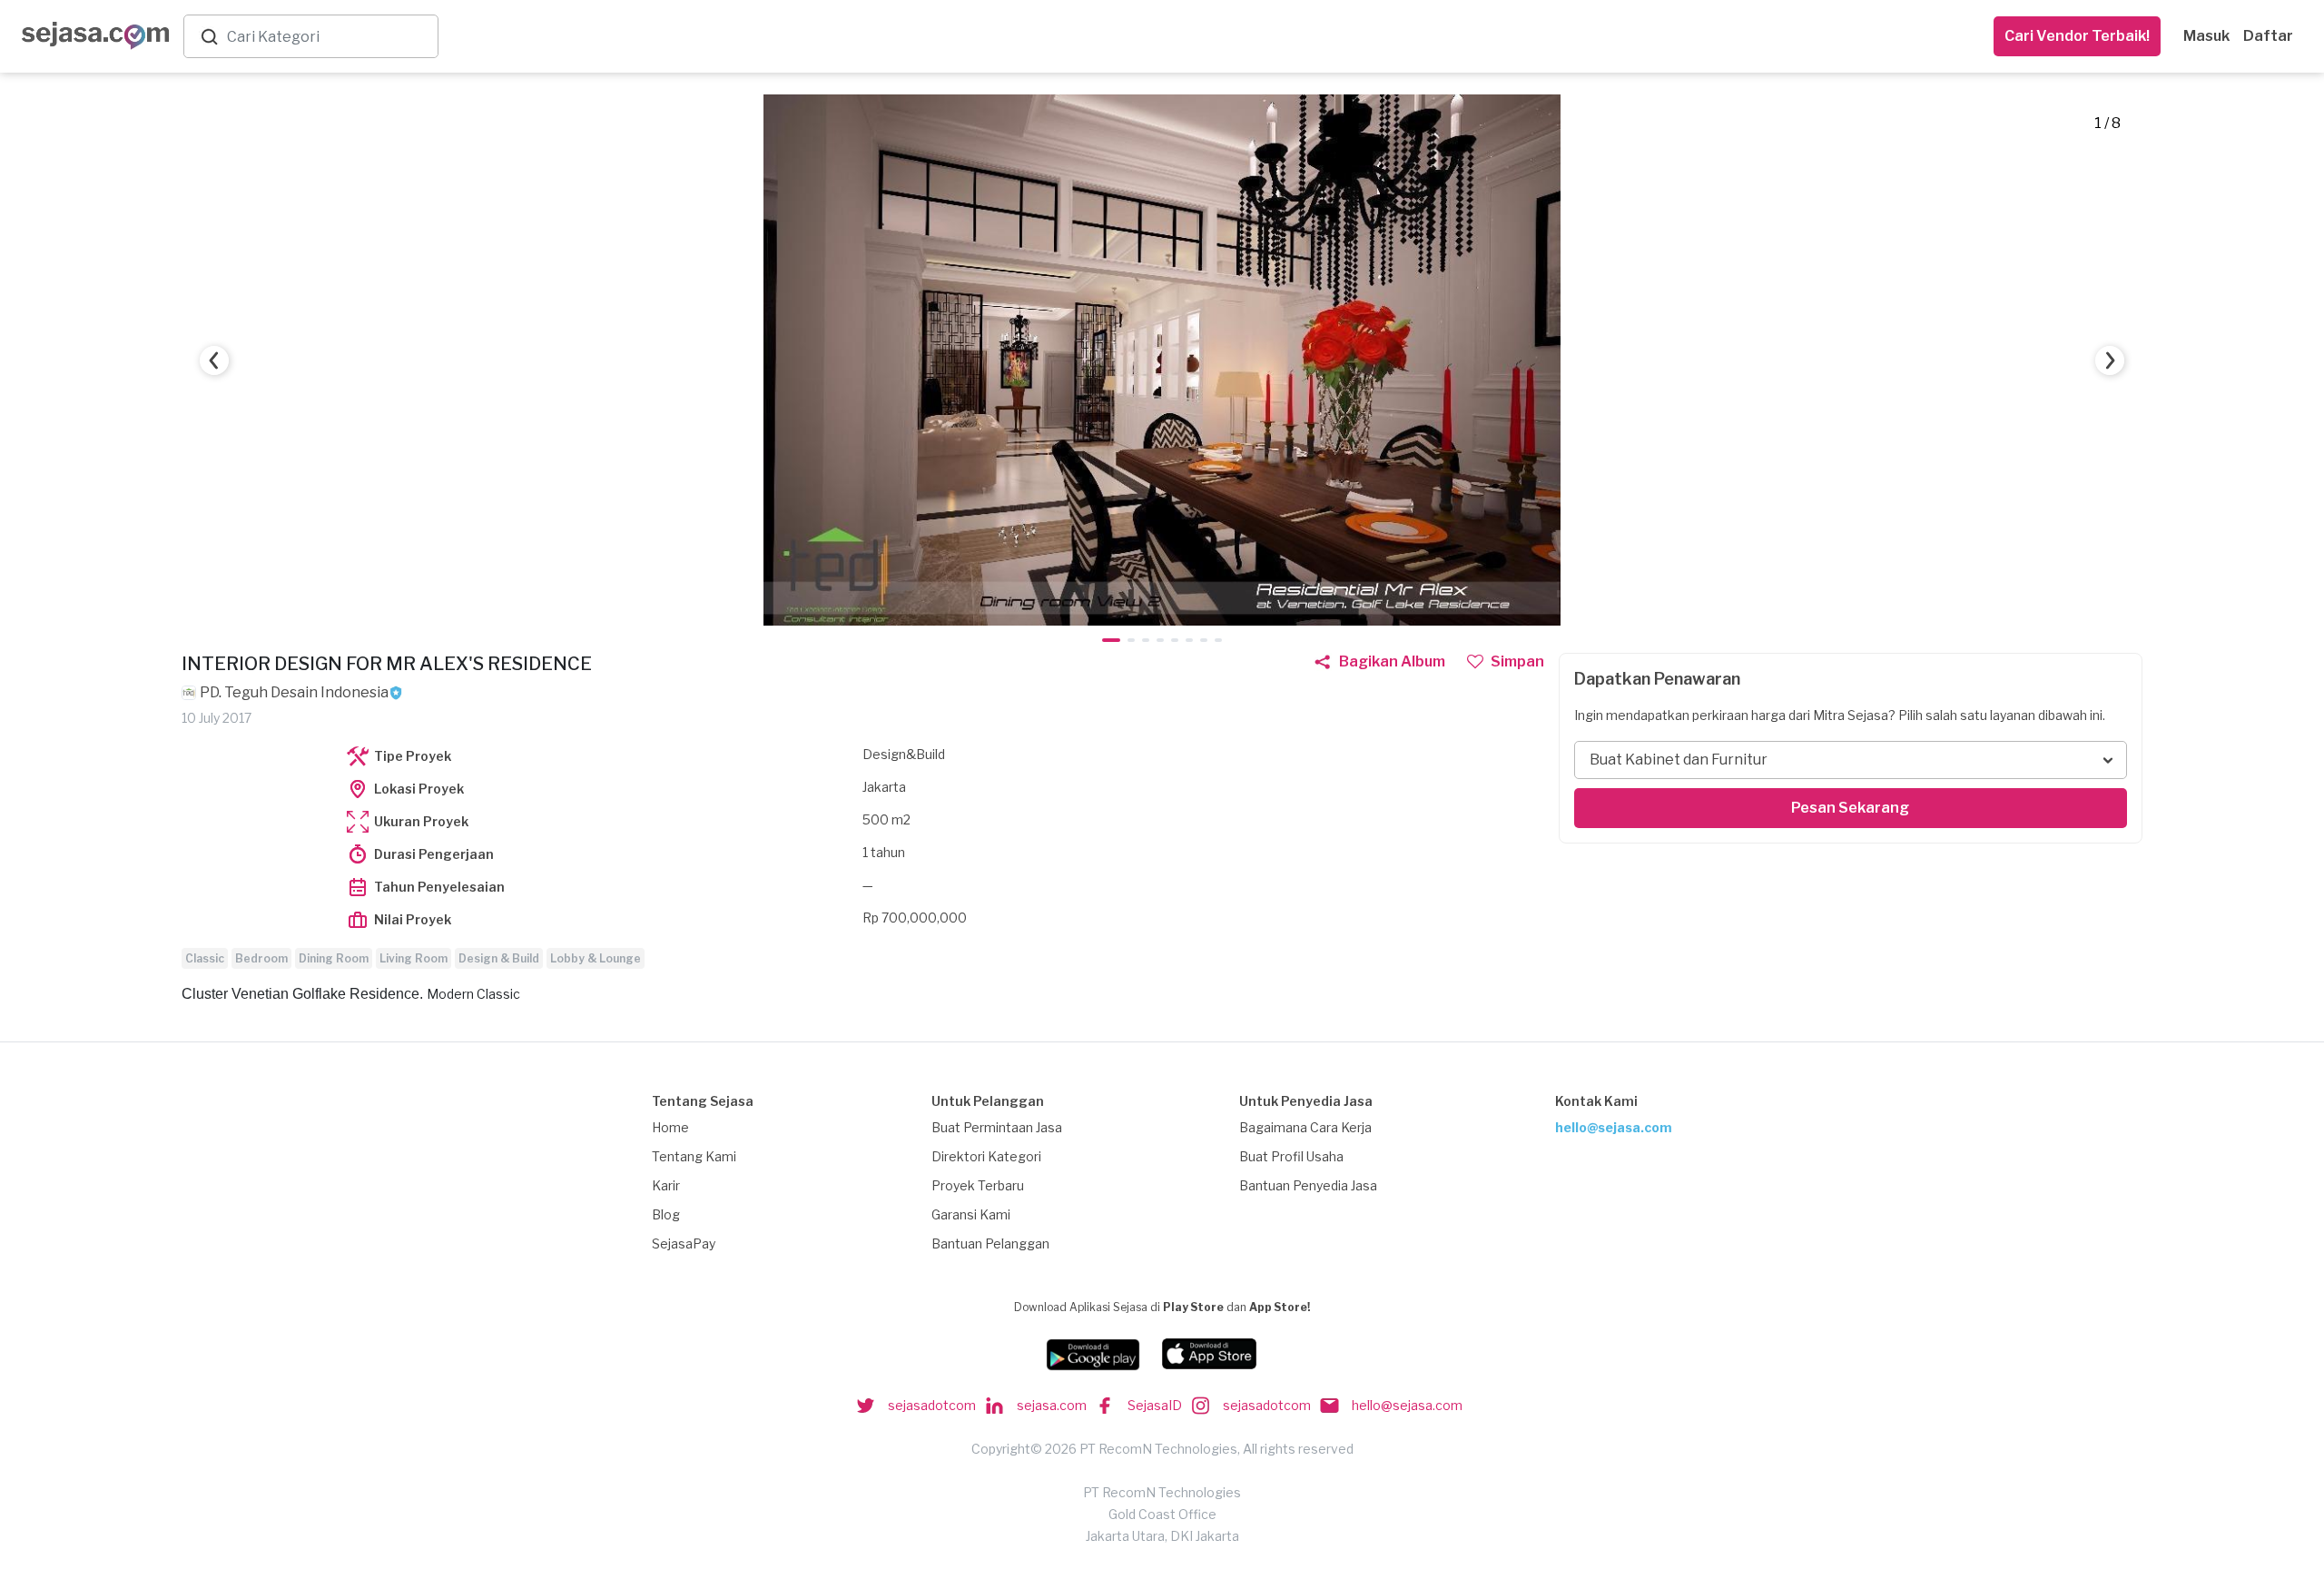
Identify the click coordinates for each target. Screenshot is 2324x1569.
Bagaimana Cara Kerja (1305, 1127)
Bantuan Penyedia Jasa (1308, 1185)
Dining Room (334, 958)
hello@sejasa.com (1614, 1127)
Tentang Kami (694, 1156)
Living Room (414, 958)
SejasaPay (684, 1243)
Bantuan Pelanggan (990, 1243)
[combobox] (329, 37)
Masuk (2206, 36)
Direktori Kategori (986, 1156)
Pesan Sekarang (1850, 808)
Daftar (2268, 36)
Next (2110, 360)
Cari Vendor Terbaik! (2077, 36)
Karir (666, 1185)
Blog (666, 1214)
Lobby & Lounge (596, 958)
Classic (205, 958)
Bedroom (261, 958)
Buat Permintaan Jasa (997, 1127)
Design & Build (499, 958)
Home (670, 1127)
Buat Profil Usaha (1291, 1156)
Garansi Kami (971, 1214)
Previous (214, 360)
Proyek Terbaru (978, 1185)
